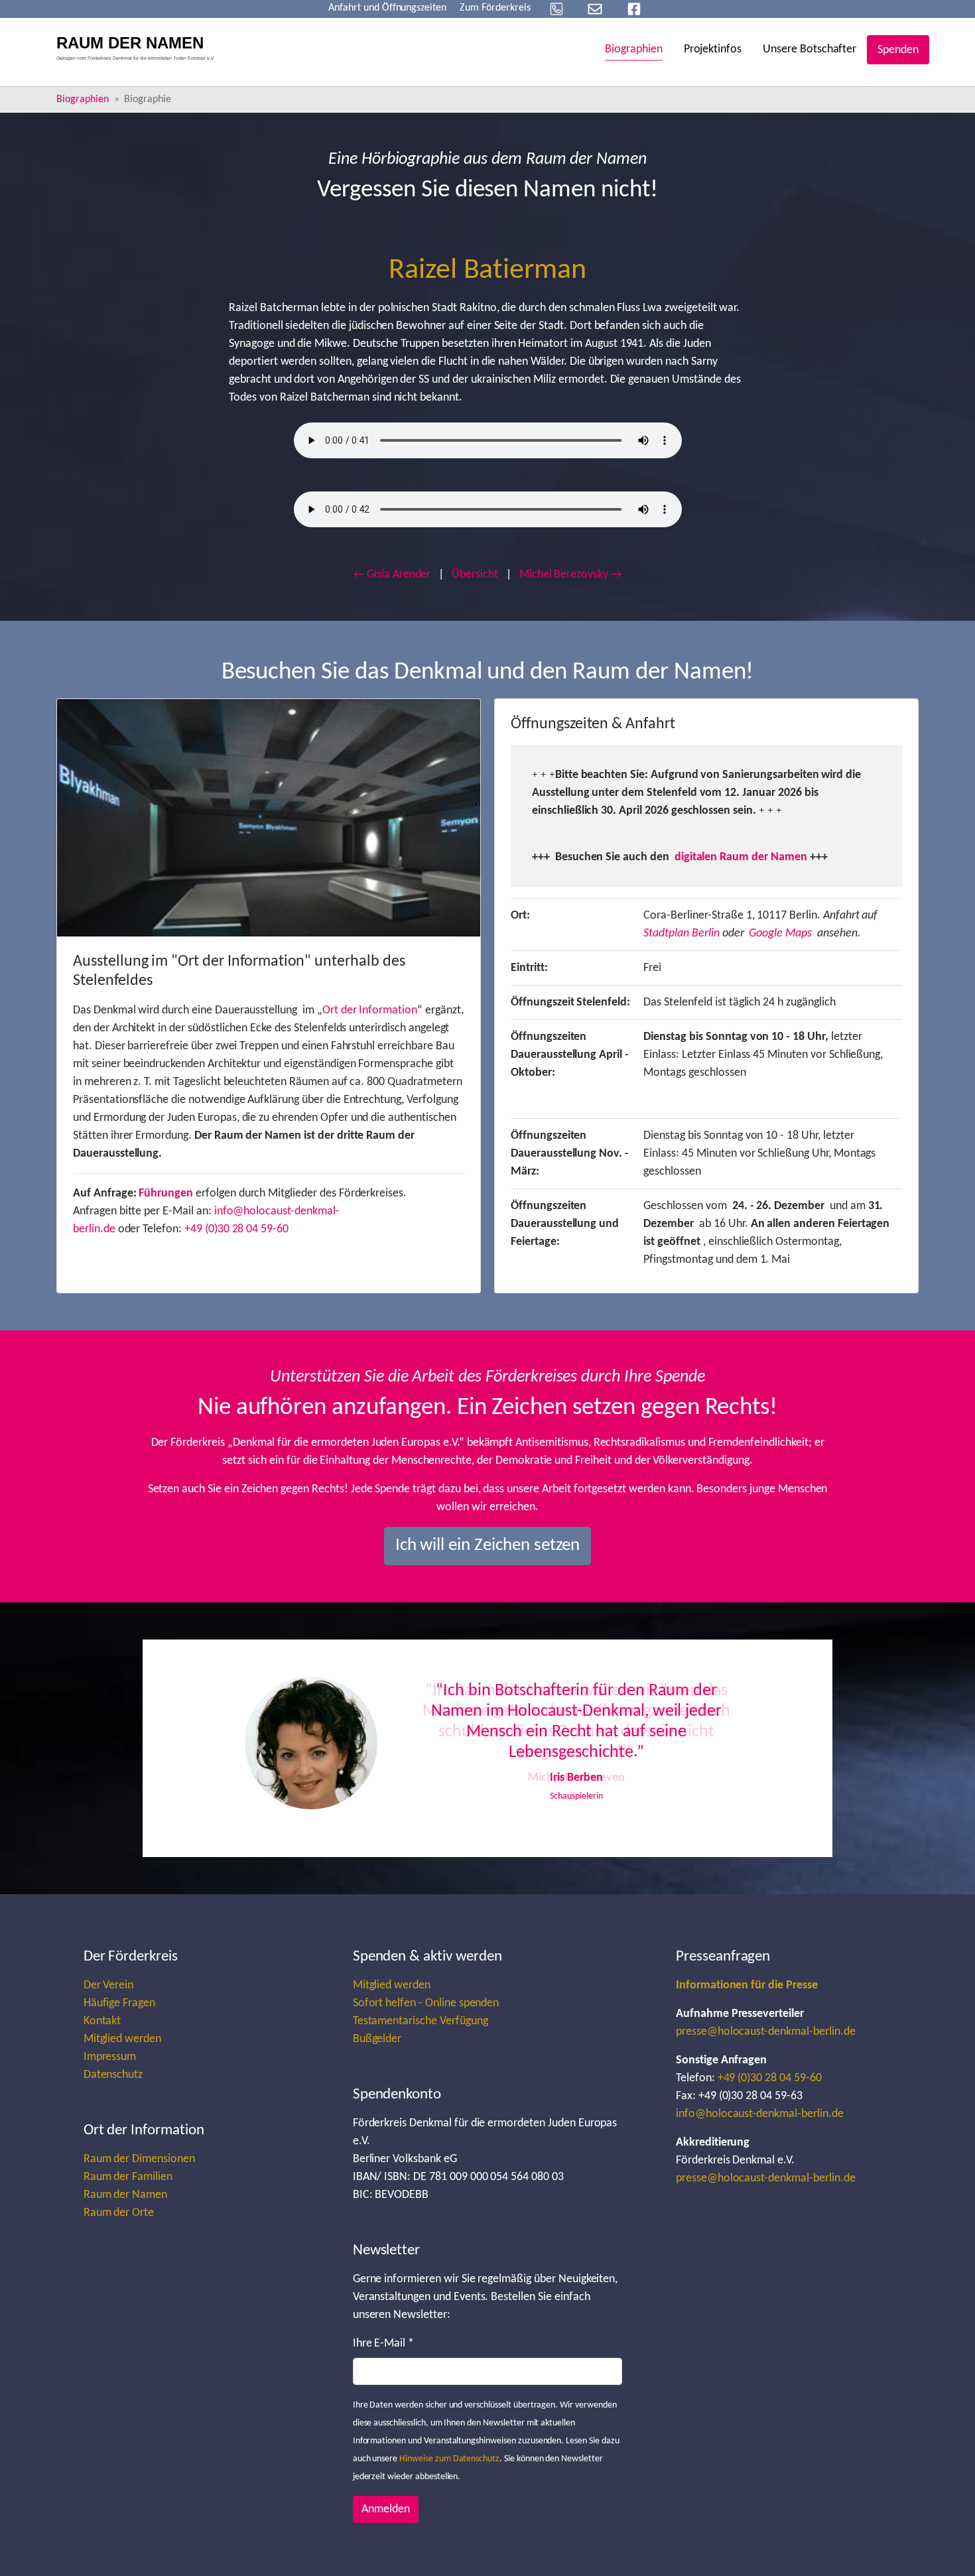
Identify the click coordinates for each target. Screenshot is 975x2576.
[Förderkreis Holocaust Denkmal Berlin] (140, 50)
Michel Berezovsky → (570, 575)
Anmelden (386, 2509)
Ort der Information (370, 1010)
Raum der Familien (128, 2177)
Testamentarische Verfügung (421, 2021)
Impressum (110, 2057)
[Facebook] (634, 9)
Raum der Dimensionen (139, 2159)
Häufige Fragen (119, 2003)
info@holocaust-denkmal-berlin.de (760, 2114)
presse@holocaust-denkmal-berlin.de (766, 2032)
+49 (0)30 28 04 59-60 (236, 1229)
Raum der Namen (125, 2195)
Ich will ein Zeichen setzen (488, 1546)
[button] (262, 1748)
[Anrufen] (556, 9)
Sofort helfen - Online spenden (426, 2003)
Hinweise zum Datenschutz (449, 2459)
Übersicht (475, 575)
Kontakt (102, 2021)
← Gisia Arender (392, 575)
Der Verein (109, 1985)
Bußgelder (377, 2039)
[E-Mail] (595, 9)
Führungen (166, 1193)
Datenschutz (113, 2075)
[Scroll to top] (944, 2545)
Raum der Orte (119, 2213)
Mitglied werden (122, 2039)
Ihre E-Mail (383, 2344)
